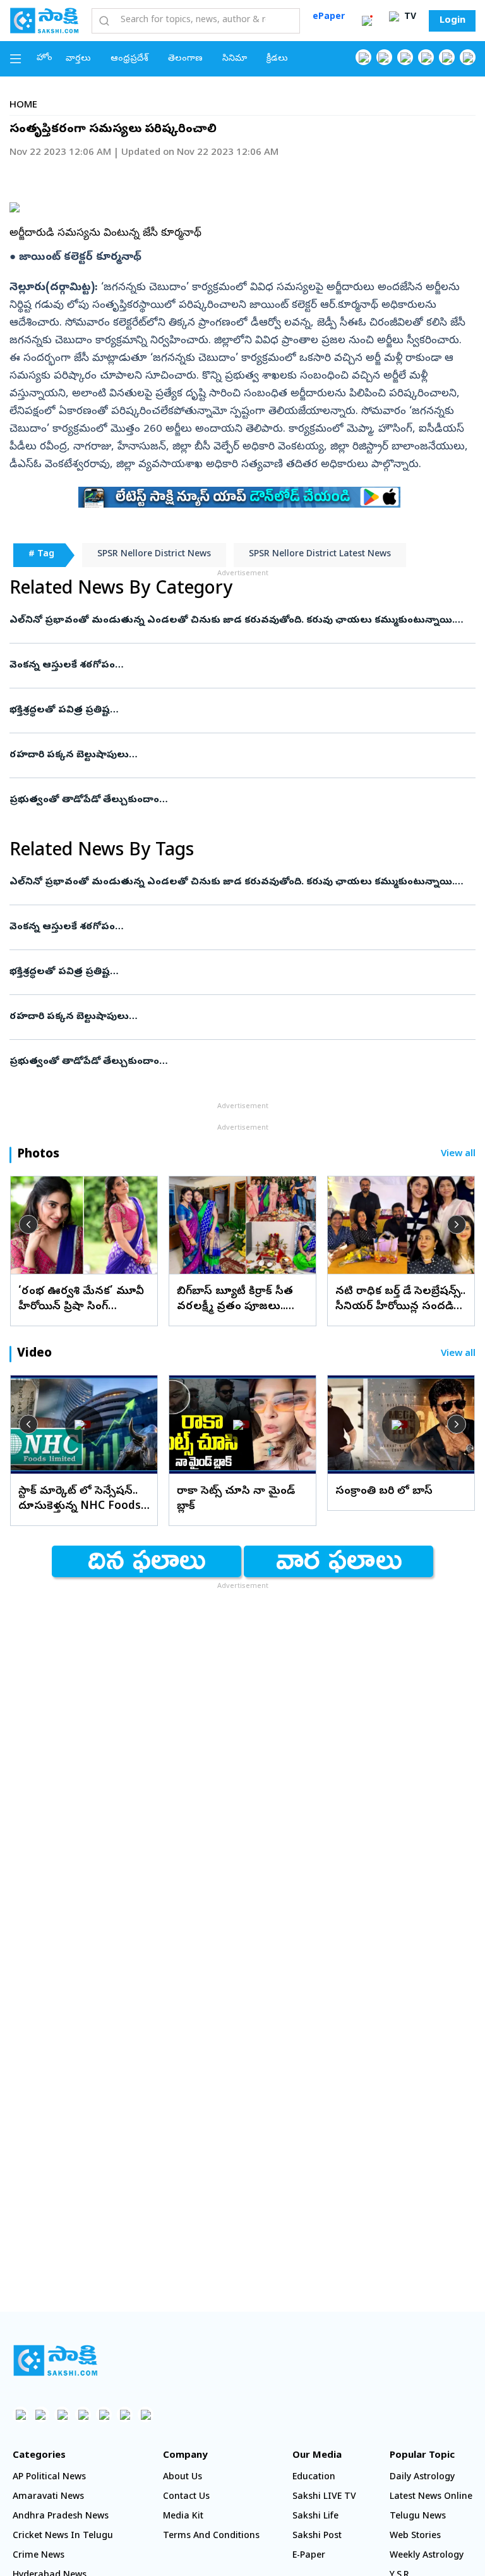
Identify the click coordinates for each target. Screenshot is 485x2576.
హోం (45, 58)
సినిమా (235, 59)
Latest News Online (431, 2497)
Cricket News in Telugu (63, 2536)
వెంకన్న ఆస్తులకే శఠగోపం (224, 666)
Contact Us (186, 2497)
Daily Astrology (422, 2478)
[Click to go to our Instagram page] (426, 57)
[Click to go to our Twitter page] (405, 57)
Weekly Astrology (427, 2556)
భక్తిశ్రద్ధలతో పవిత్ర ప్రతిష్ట (228, 711)
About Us (183, 2478)
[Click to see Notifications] (367, 21)
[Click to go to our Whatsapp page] (384, 57)
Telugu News (418, 2517)
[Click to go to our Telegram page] (125, 2414)
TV (409, 17)
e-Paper (309, 2556)
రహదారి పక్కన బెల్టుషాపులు (235, 755)
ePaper (329, 17)
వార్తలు (78, 59)
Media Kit (183, 2517)
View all (458, 1155)
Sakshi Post (317, 2536)
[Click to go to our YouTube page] (447, 57)
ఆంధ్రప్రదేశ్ (129, 59)
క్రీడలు (277, 59)
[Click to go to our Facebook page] (363, 57)
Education (314, 2478)
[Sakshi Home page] (44, 20)
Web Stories (415, 2536)
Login (452, 21)
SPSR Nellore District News (154, 555)
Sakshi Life (315, 2517)
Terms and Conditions (211, 2536)
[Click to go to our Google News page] (468, 57)
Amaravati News (48, 2497)
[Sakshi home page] (55, 2360)
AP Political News (49, 2478)
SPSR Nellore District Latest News (320, 555)
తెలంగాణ (185, 59)
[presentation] (28, 1224)
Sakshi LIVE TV (324, 2497)
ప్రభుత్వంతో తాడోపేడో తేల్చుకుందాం (234, 800)
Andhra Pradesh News (61, 2517)
